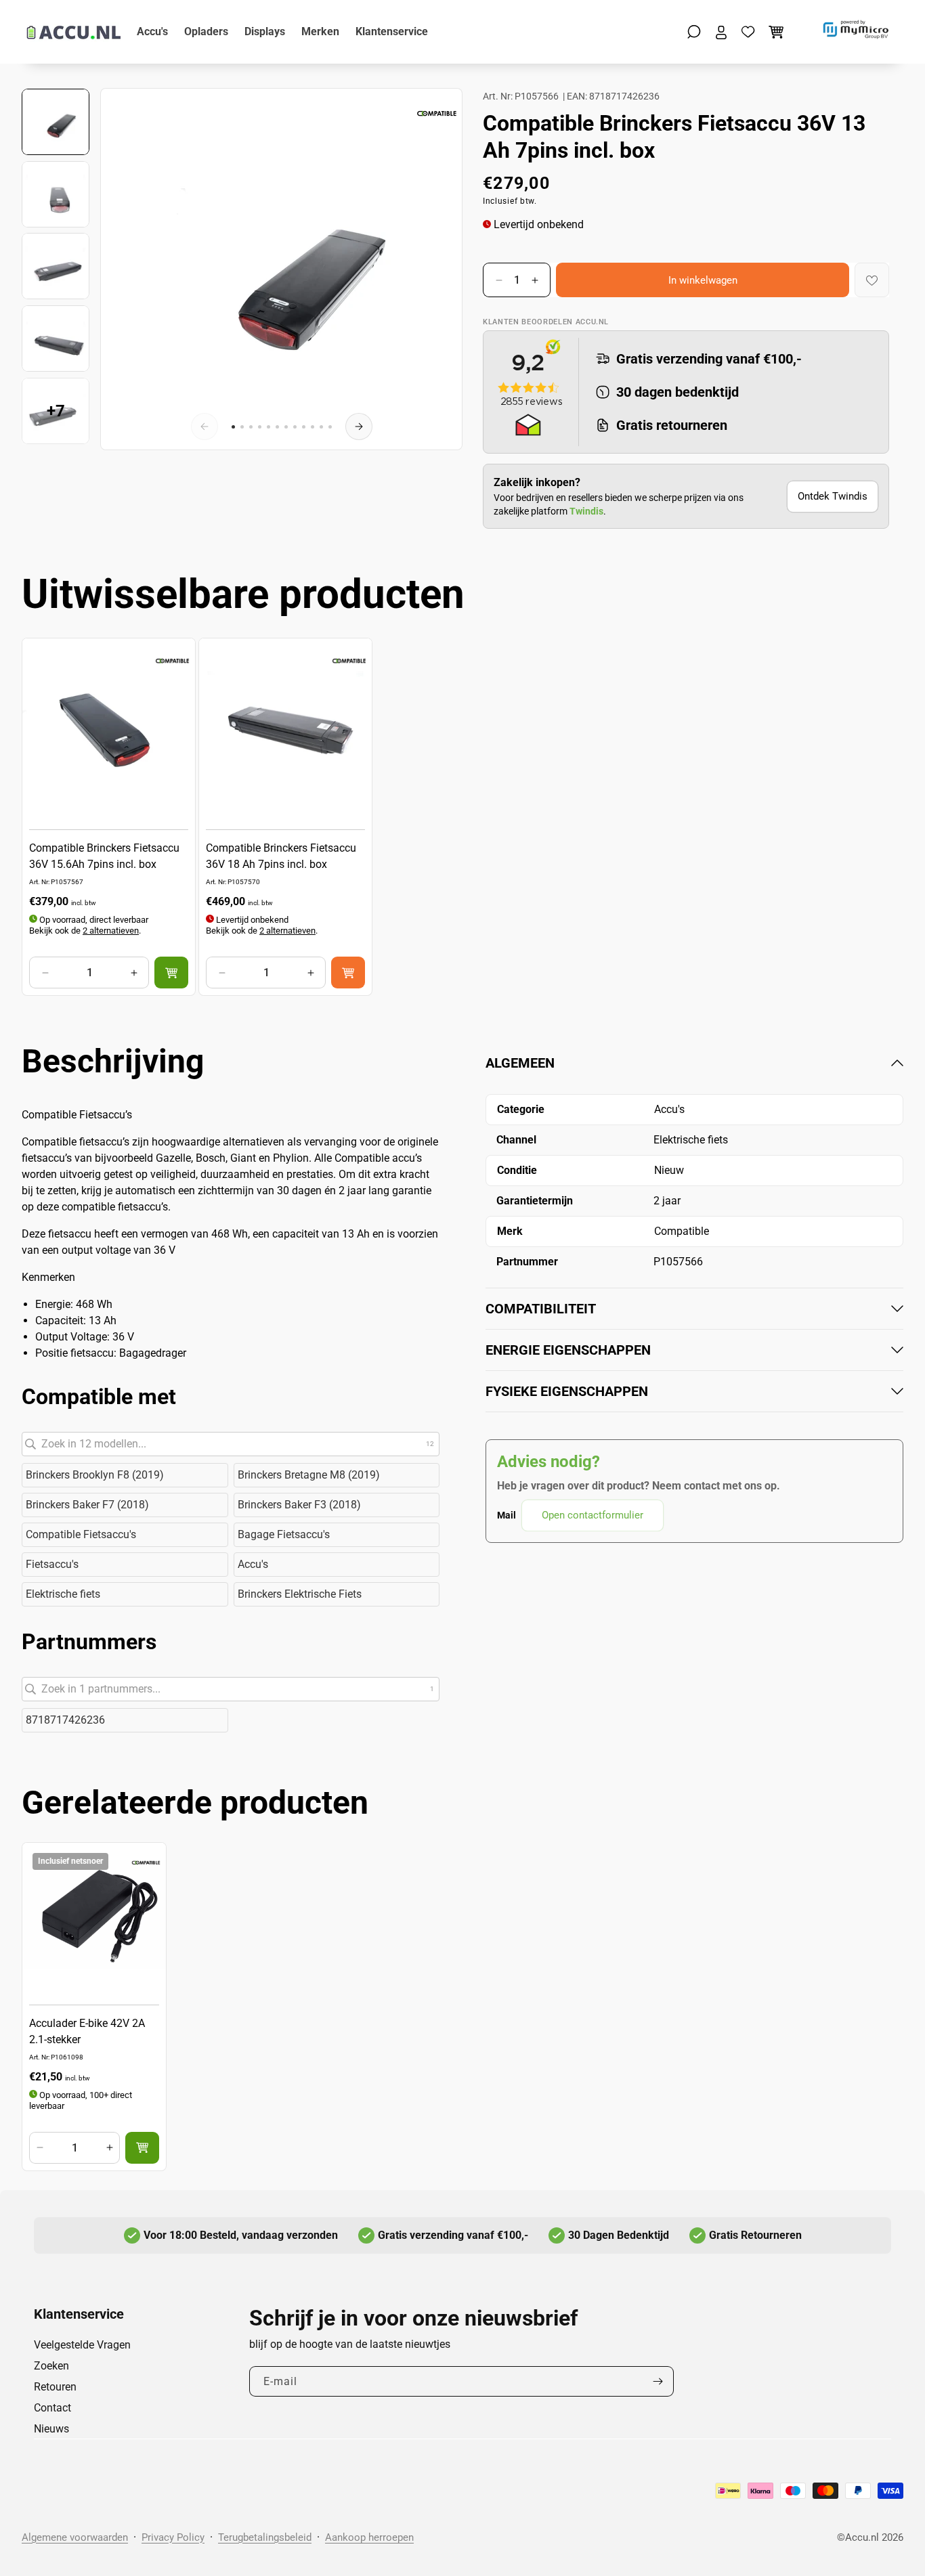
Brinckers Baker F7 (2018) (87, 1505)
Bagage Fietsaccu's (284, 1534)
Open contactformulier (593, 1515)
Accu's (253, 1564)
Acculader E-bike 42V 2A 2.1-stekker (87, 2031)
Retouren (55, 2387)
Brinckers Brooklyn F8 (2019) (95, 1475)
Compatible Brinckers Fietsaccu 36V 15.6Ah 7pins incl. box (104, 857)
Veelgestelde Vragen (82, 2345)
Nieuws (51, 2429)
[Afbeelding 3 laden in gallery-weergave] (56, 266)
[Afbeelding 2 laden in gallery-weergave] (56, 194)
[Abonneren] (658, 2381)
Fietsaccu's (52, 1564)
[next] (359, 427)
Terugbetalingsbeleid (265, 2537)
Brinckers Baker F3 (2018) (299, 1505)
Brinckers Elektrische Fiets (300, 1594)
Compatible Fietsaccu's (81, 1534)
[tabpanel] (694, 1293)
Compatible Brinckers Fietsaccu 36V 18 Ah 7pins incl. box (281, 857)
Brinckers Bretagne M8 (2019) (309, 1475)
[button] (694, 32)
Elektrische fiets (63, 1594)
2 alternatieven (111, 931)
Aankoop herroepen (369, 2537)
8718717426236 (65, 1720)
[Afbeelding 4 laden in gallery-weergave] (56, 339)
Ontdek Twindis (833, 496)
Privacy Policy (173, 2537)
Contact (52, 2408)
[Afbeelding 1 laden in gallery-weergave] (56, 122)
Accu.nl (862, 2537)
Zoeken (51, 2366)
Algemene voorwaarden (75, 2537)
